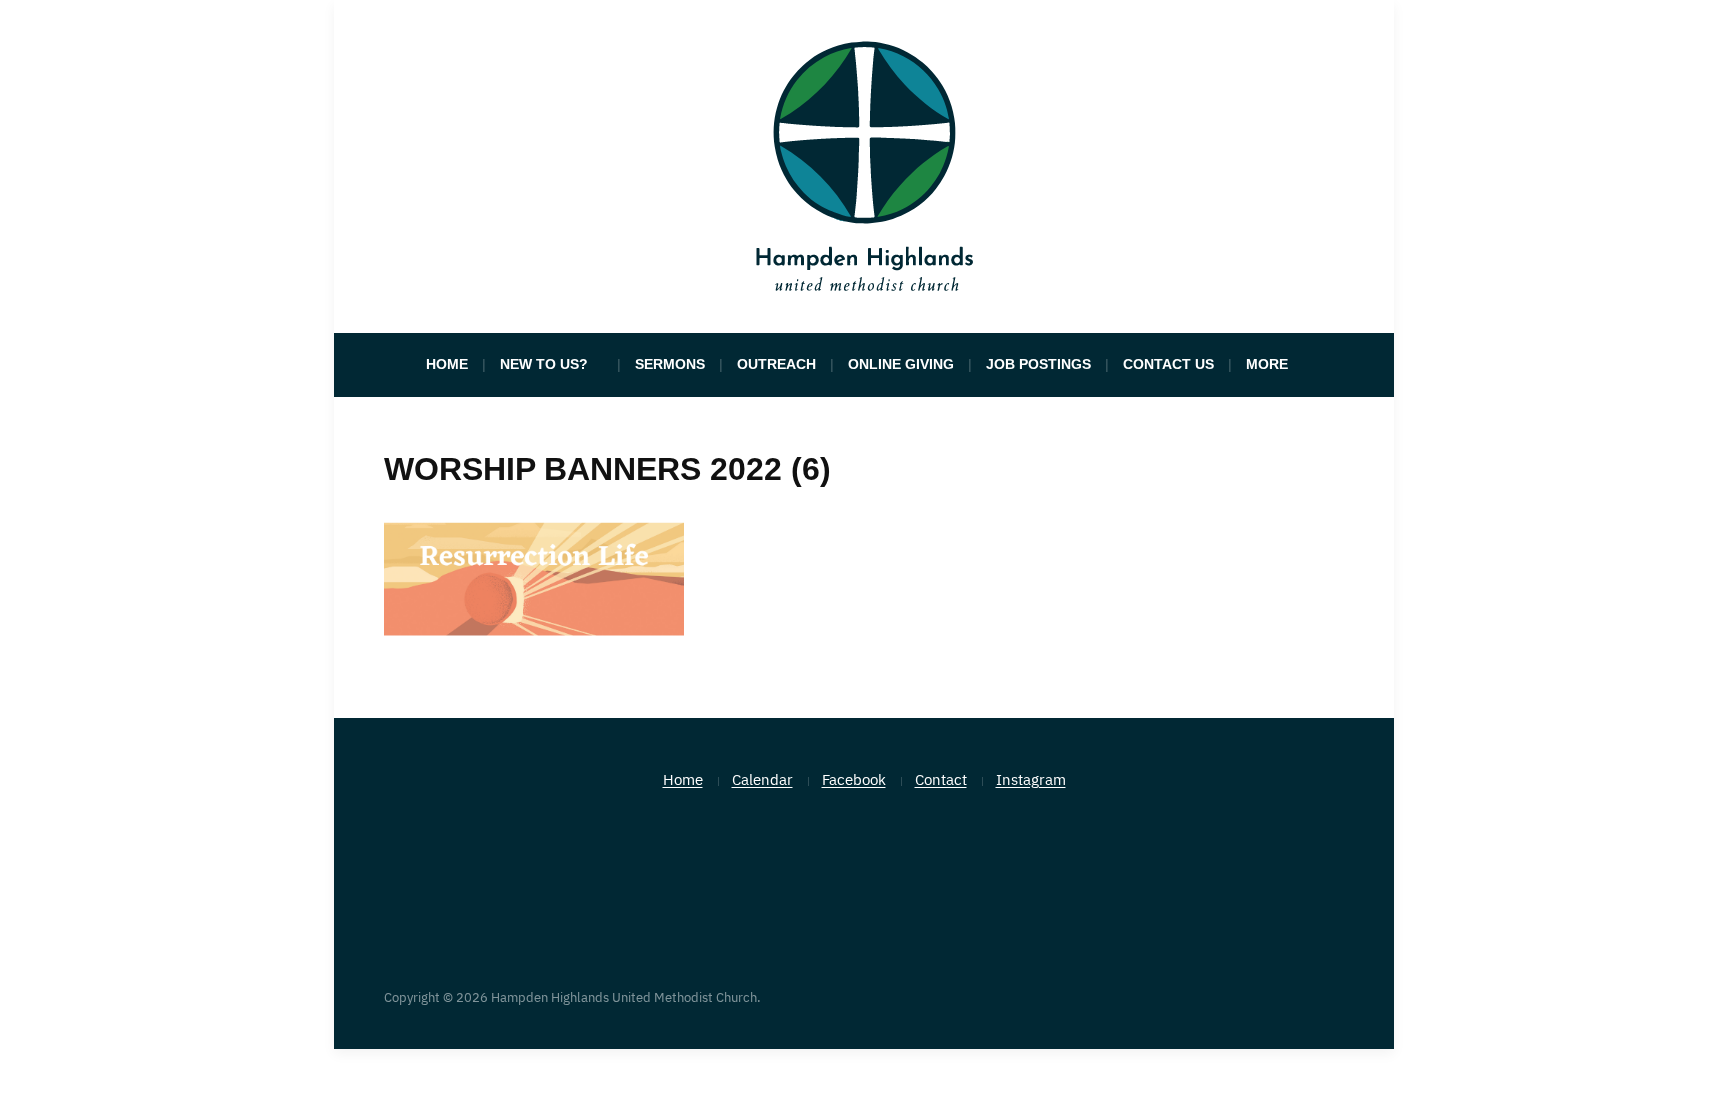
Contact (941, 779)
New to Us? (544, 364)
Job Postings (1038, 364)
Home (447, 364)
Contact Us (1168, 364)
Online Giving (901, 364)
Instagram (1031, 779)
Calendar (762, 779)
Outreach (776, 364)
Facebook (854, 779)
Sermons (670, 364)
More (1267, 364)
